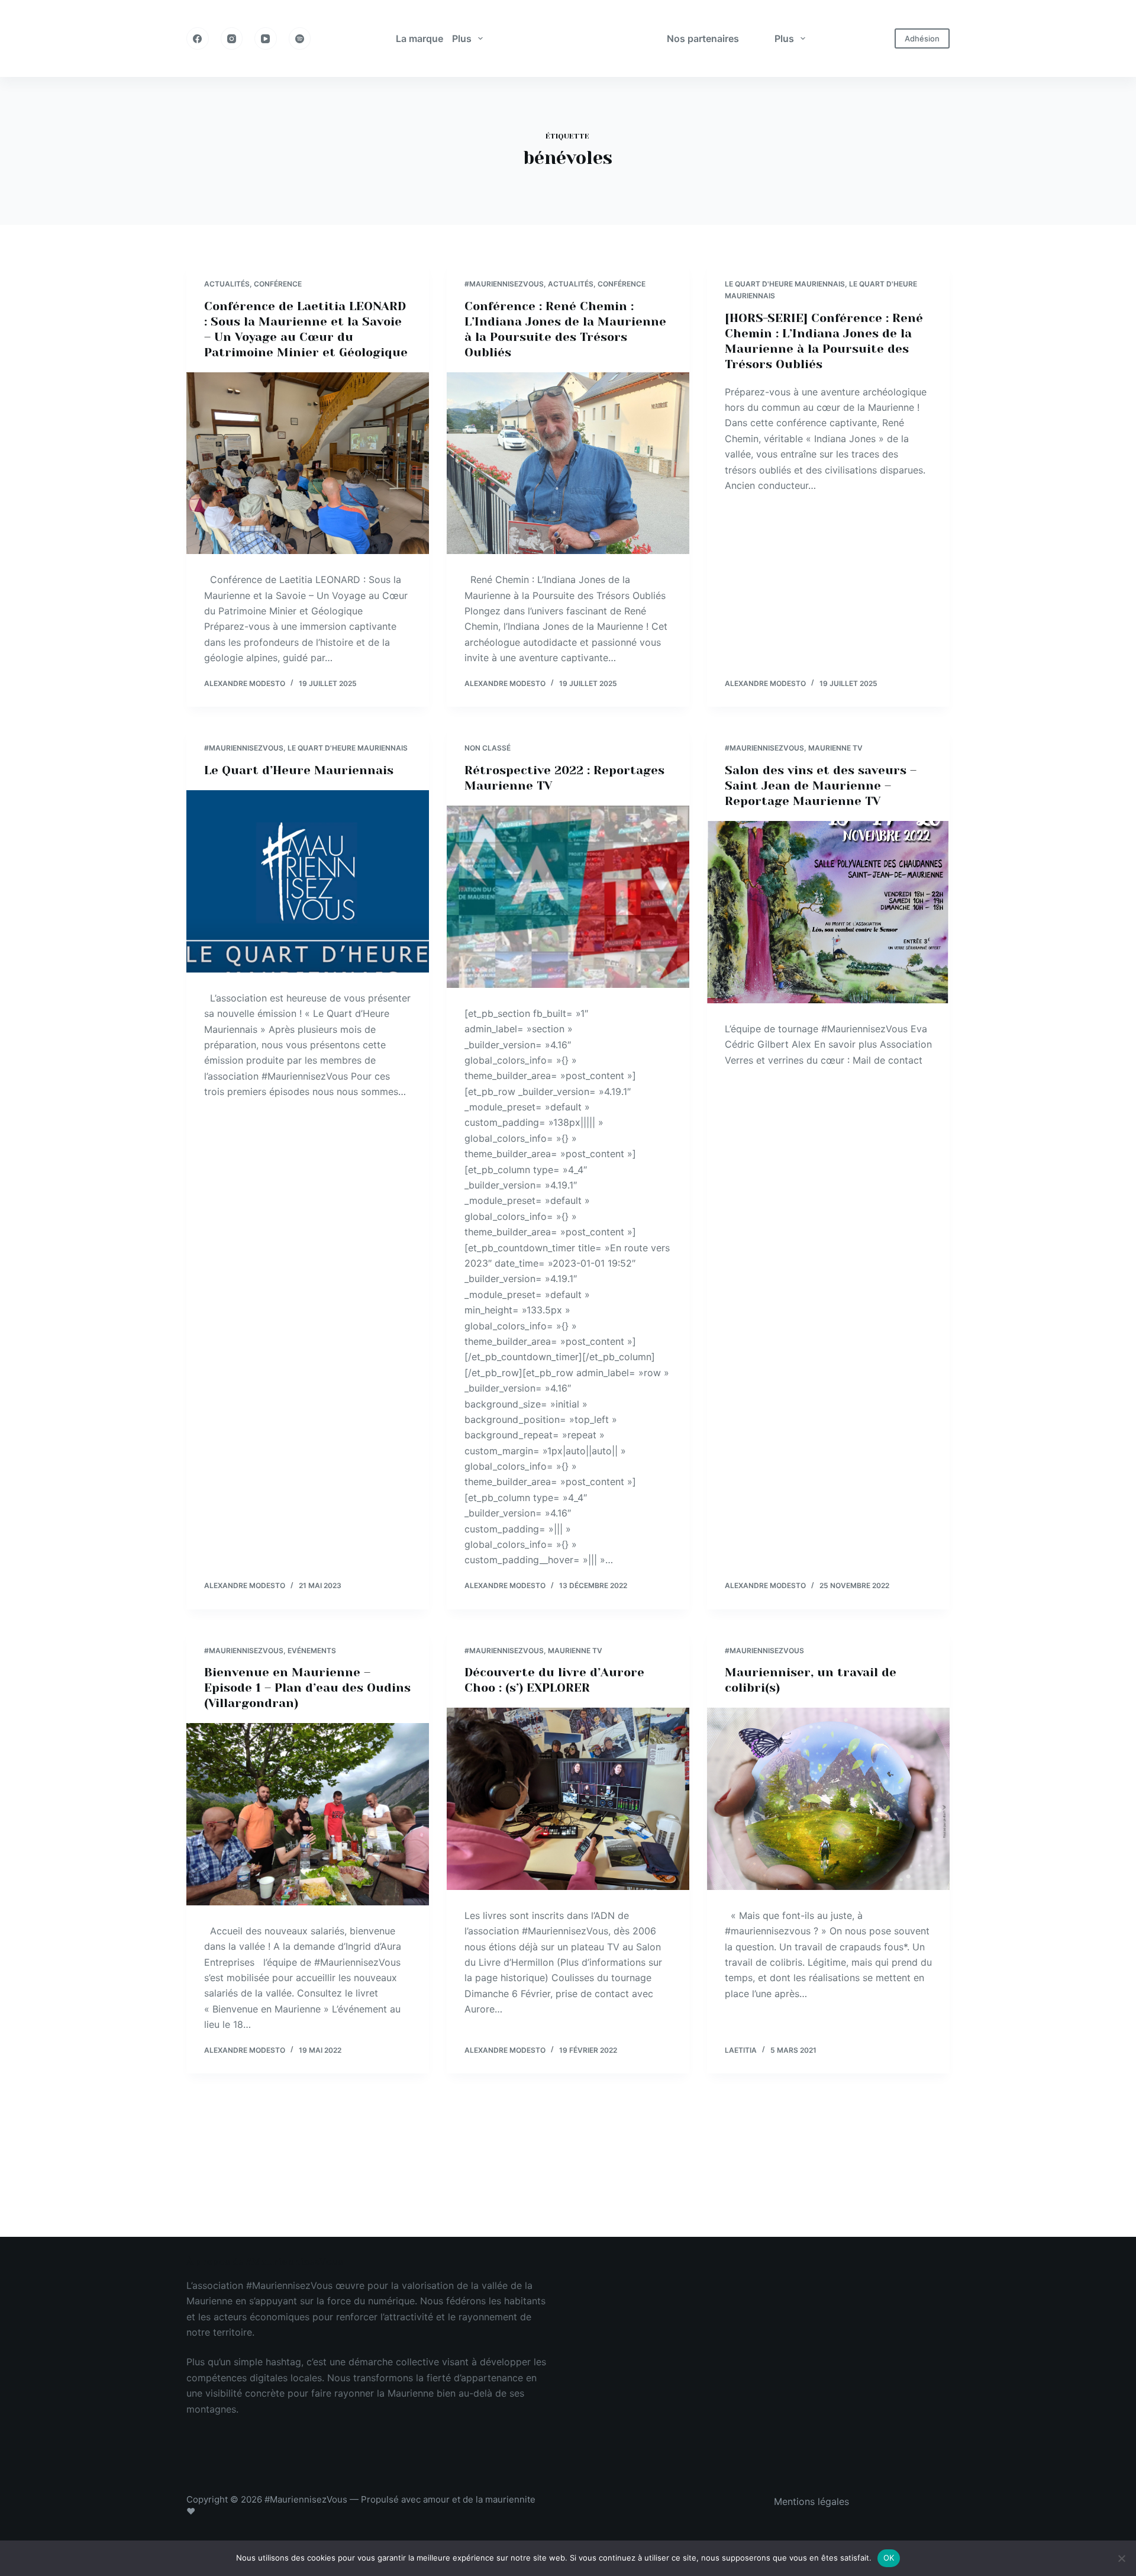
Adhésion (922, 38)
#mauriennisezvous (504, 284)
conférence (278, 284)
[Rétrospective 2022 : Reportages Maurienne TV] (568, 897)
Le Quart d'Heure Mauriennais (785, 284)
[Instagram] (232, 38)
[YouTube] (266, 38)
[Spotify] (300, 38)
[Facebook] (198, 38)
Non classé (488, 748)
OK (889, 2558)
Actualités (227, 284)
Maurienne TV (835, 748)
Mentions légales (811, 2501)
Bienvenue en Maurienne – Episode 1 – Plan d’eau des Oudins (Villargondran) (307, 1688)
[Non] (1121, 2558)
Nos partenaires (703, 38)
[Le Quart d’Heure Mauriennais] (308, 881)
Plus (462, 38)
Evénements (312, 1651)
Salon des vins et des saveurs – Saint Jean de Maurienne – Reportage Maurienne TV (821, 786)
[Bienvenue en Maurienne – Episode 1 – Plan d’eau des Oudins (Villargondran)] (308, 1814)
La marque (419, 38)
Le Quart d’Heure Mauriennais (299, 770)
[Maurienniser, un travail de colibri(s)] (828, 1799)
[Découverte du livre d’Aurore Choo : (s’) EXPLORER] (568, 1799)
